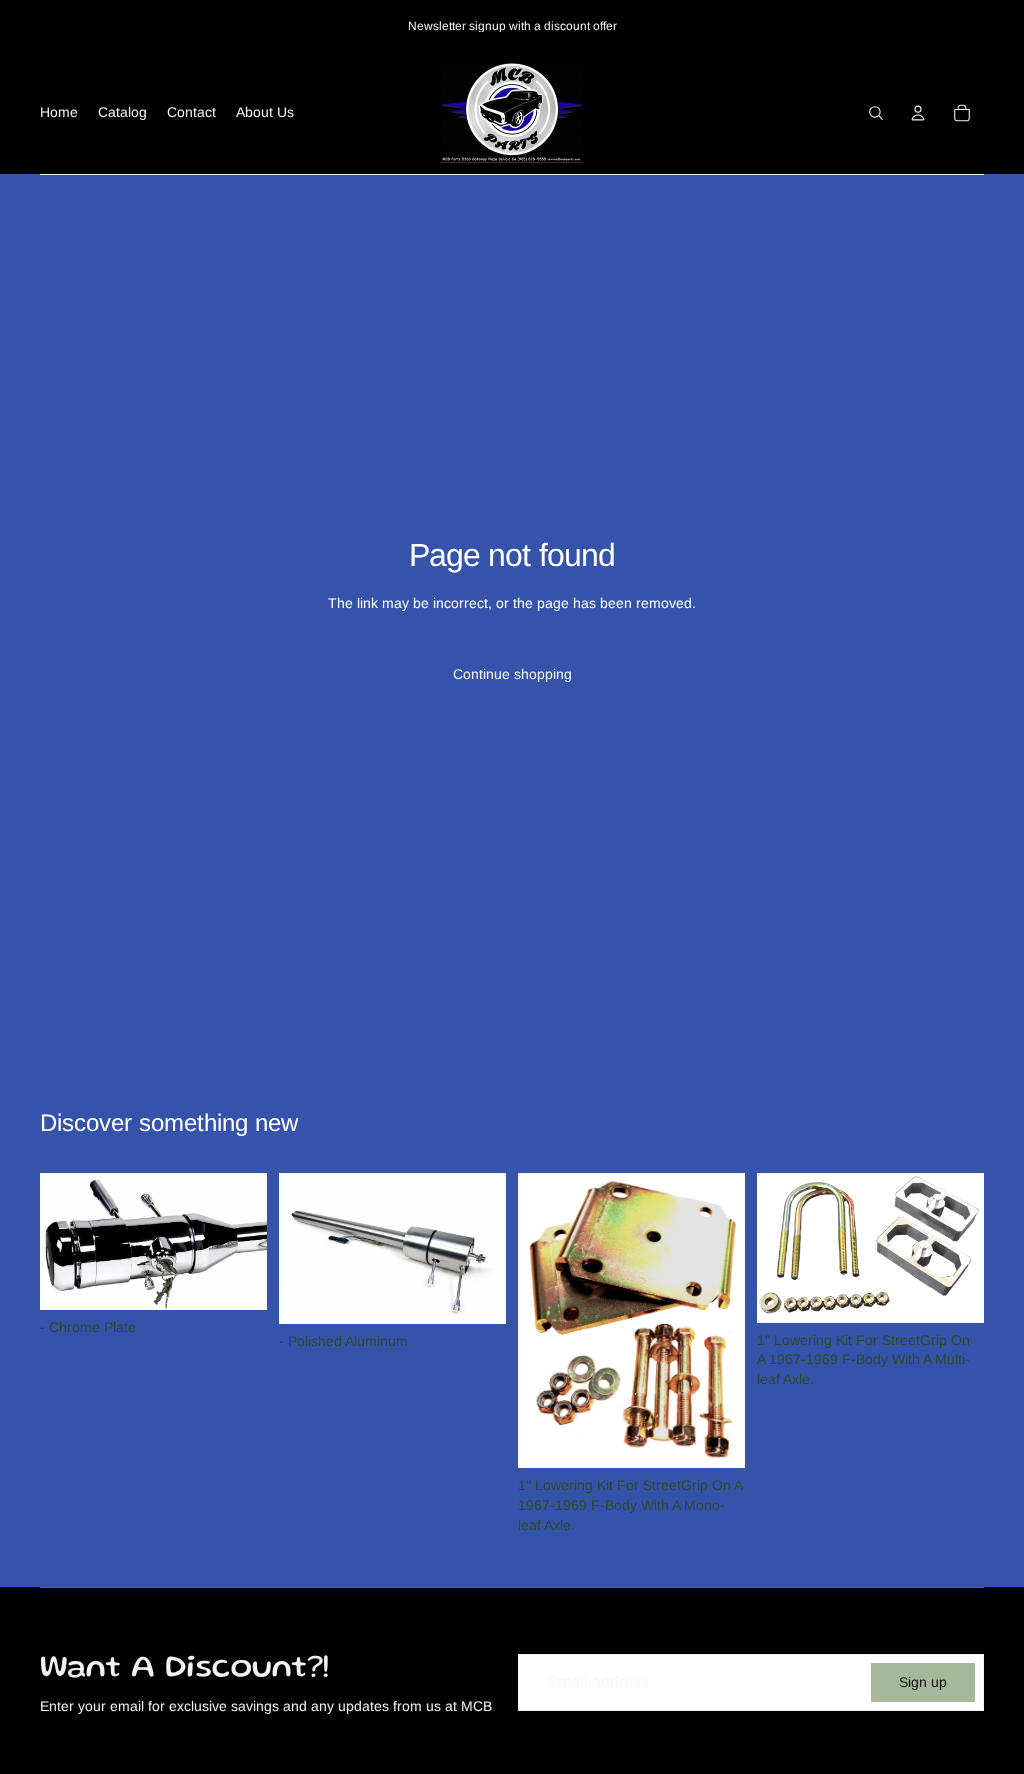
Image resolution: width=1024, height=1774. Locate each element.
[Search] (876, 113)
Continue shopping (512, 674)
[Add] (236, 1279)
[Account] (918, 113)
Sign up (923, 1682)
